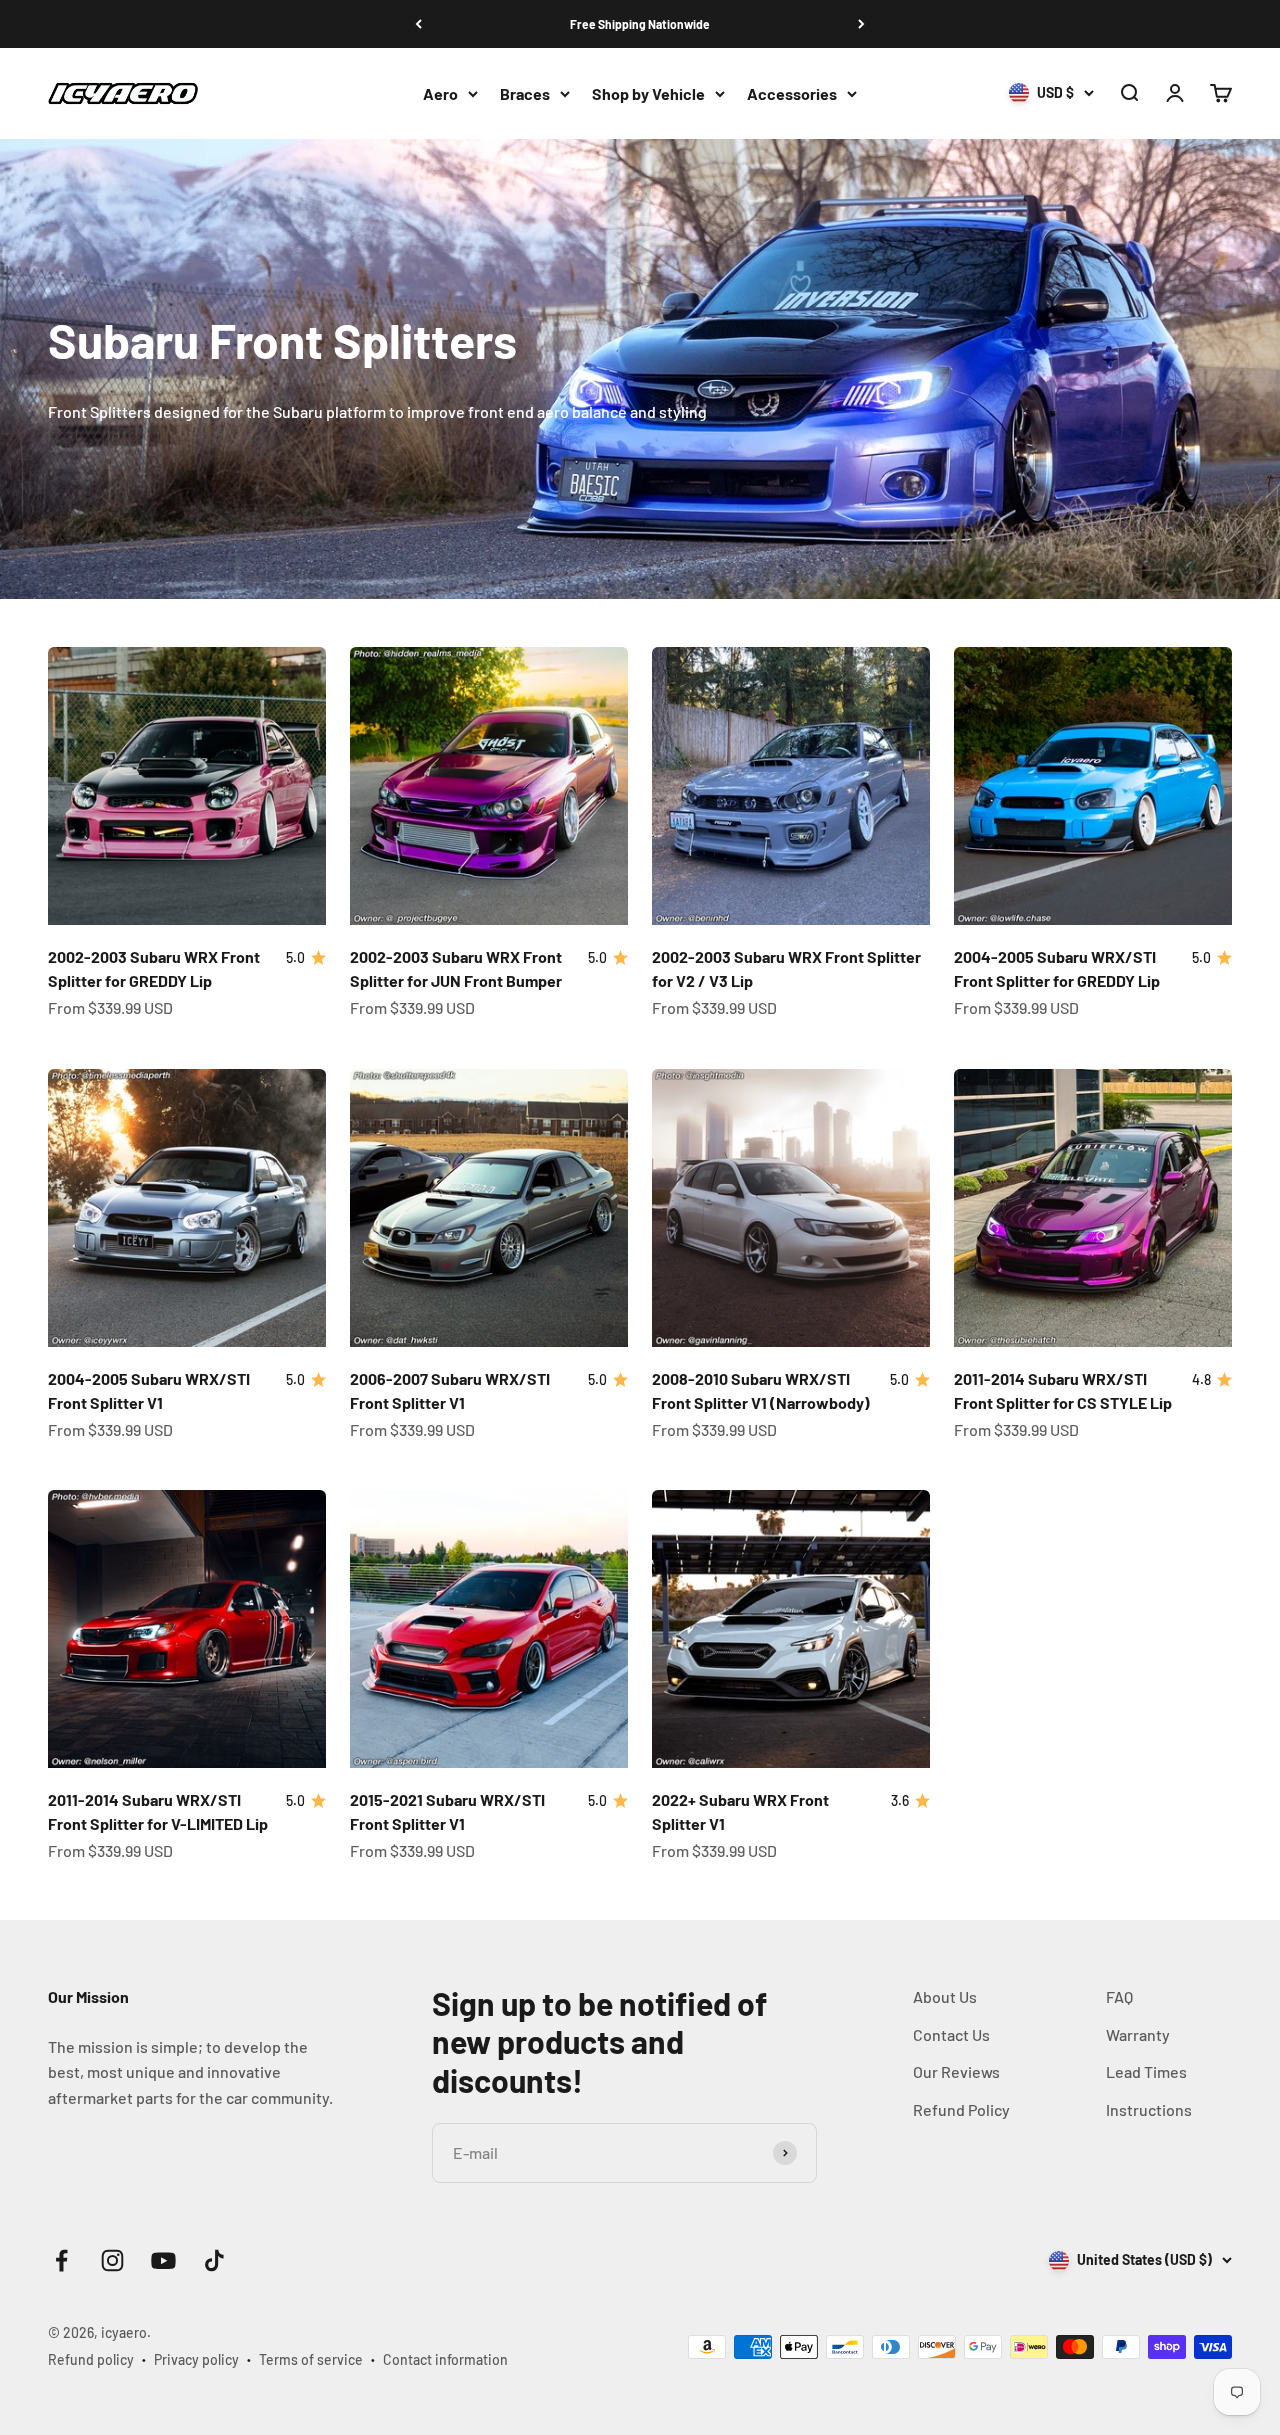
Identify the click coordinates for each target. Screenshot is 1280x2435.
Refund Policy (961, 2109)
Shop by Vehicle (648, 93)
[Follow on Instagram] (112, 2260)
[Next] (861, 24)
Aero (440, 93)
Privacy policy (196, 2359)
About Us (945, 1996)
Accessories (792, 93)
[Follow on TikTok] (214, 2260)
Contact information (445, 2359)
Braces (525, 93)
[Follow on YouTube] (163, 2260)
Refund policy (91, 2359)
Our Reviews (956, 2071)
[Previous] (418, 24)
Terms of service (311, 2359)
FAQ (1119, 1996)
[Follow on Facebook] (61, 2260)
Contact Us (951, 2034)
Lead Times (1146, 2071)
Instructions (1149, 2109)
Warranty (1138, 2034)
